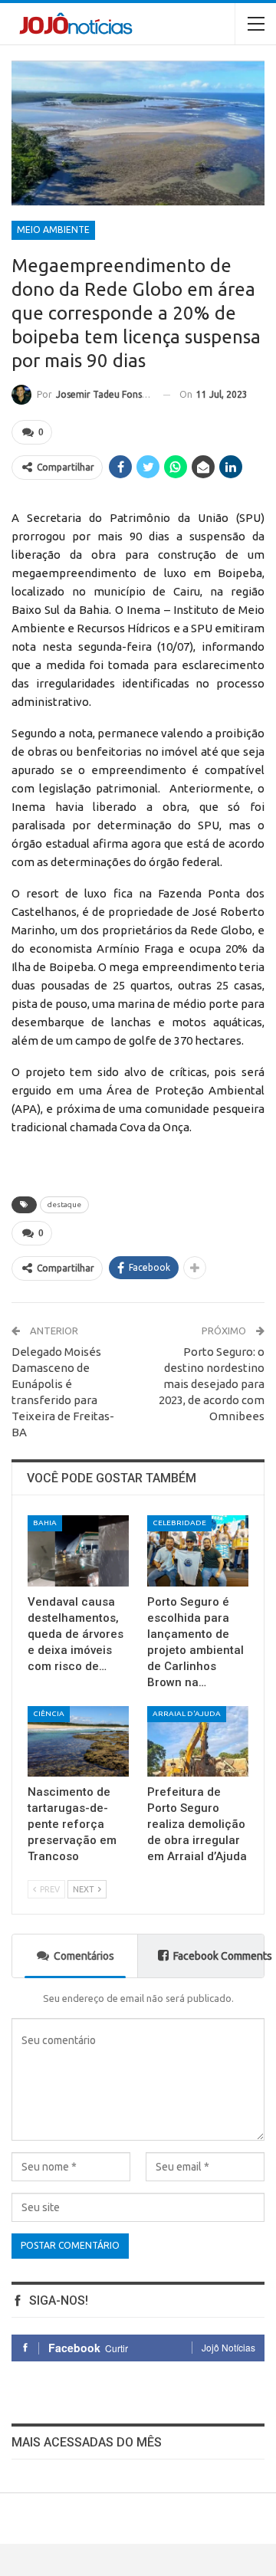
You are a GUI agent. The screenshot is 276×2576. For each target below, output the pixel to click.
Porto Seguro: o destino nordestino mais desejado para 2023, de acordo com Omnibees (212, 1384)
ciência (49, 1713)
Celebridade (179, 1523)
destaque (64, 1204)
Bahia (45, 1523)
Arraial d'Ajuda (187, 1713)
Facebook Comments (219, 1956)
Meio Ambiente (53, 230)
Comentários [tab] (84, 1956)
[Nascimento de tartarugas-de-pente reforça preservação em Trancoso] (78, 1741)
